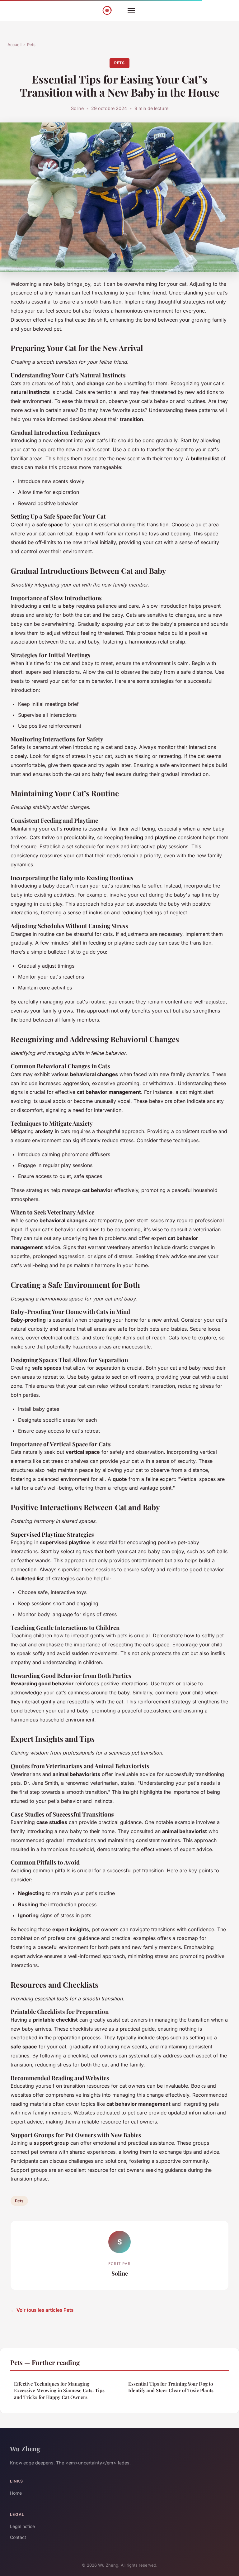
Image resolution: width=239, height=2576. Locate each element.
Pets (31, 45)
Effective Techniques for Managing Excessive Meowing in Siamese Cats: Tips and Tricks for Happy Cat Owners (59, 2390)
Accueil (14, 45)
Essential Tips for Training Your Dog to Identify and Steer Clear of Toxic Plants (171, 2387)
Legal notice (22, 2526)
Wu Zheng (25, 2449)
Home (16, 2493)
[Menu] (131, 11)
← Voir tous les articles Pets (42, 2310)
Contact (18, 2537)
